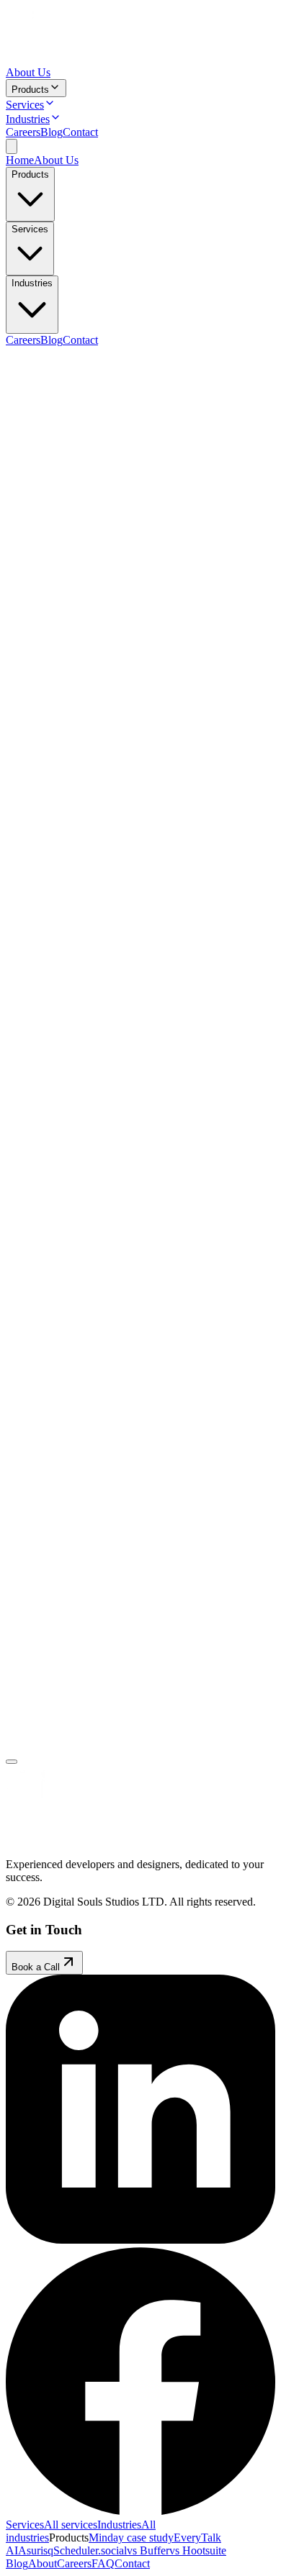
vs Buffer (148, 2550)
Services (25, 105)
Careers (23, 132)
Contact (80, 132)
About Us (28, 72)
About (43, 2563)
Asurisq (36, 2550)
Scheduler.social (90, 2550)
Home (20, 160)
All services (71, 2525)
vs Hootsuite (198, 2550)
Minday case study (131, 2538)
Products (30, 90)
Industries (28, 119)
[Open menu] (12, 146)
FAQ (103, 2563)
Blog (52, 132)
